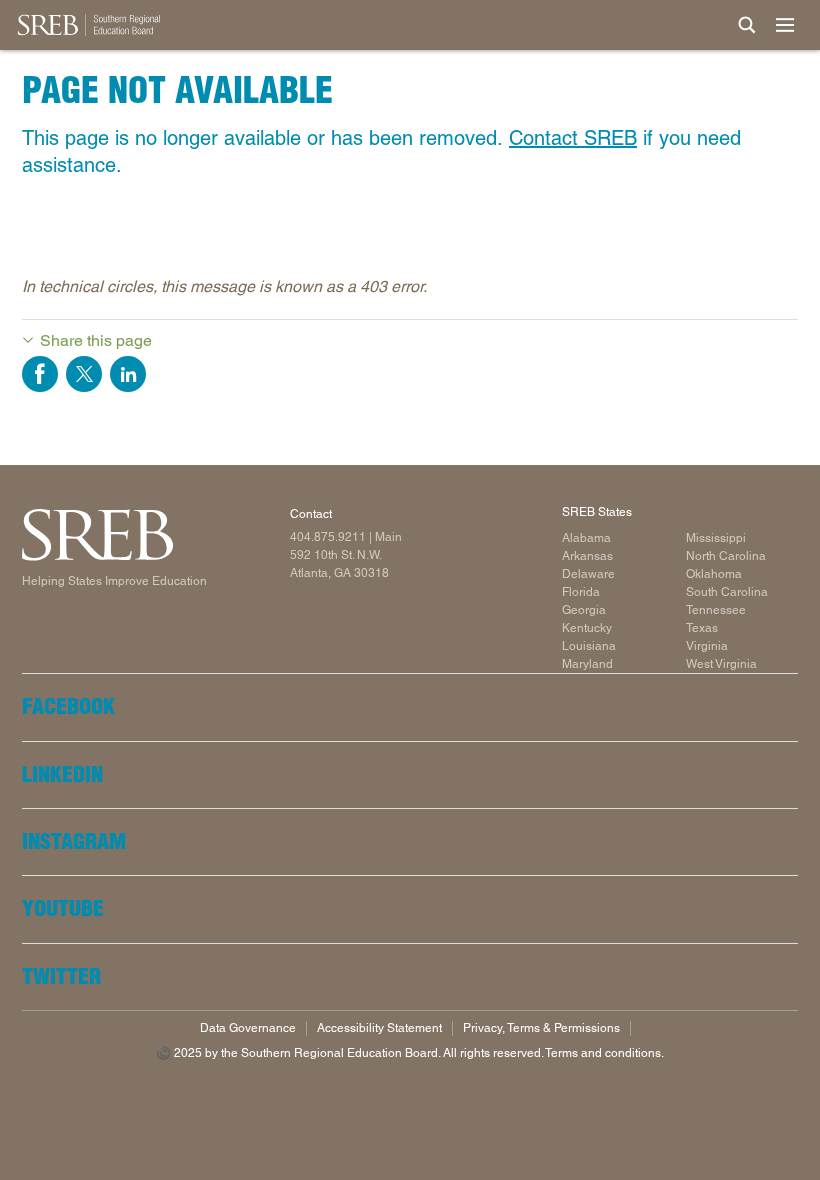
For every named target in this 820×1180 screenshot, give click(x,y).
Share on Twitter (84, 374)
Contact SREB (573, 138)
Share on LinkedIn (128, 374)
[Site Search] (747, 25)
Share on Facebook (40, 374)
